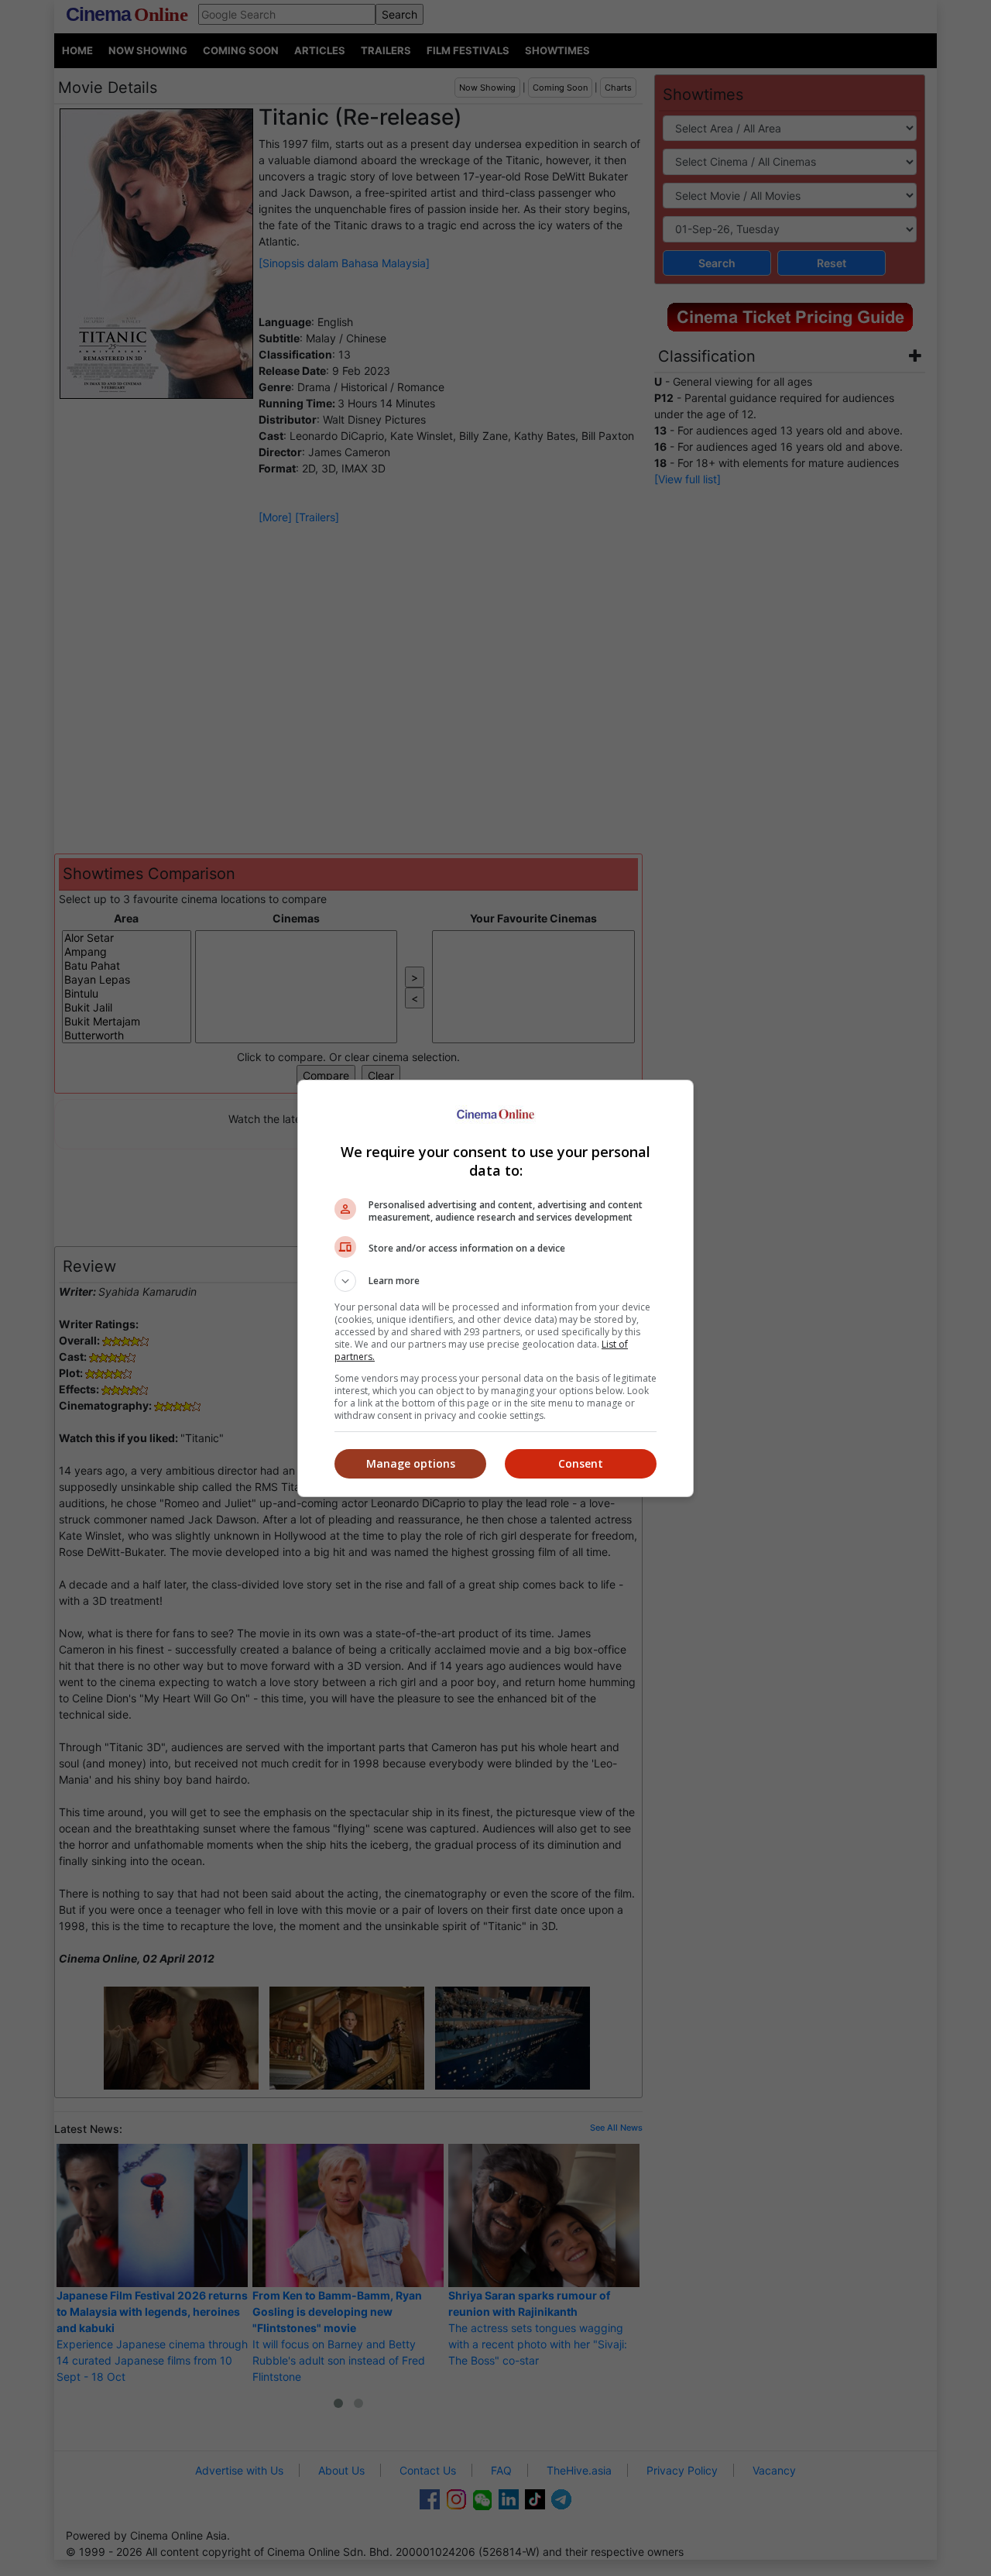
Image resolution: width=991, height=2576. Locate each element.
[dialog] (495, 1288)
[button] (495, 1281)
